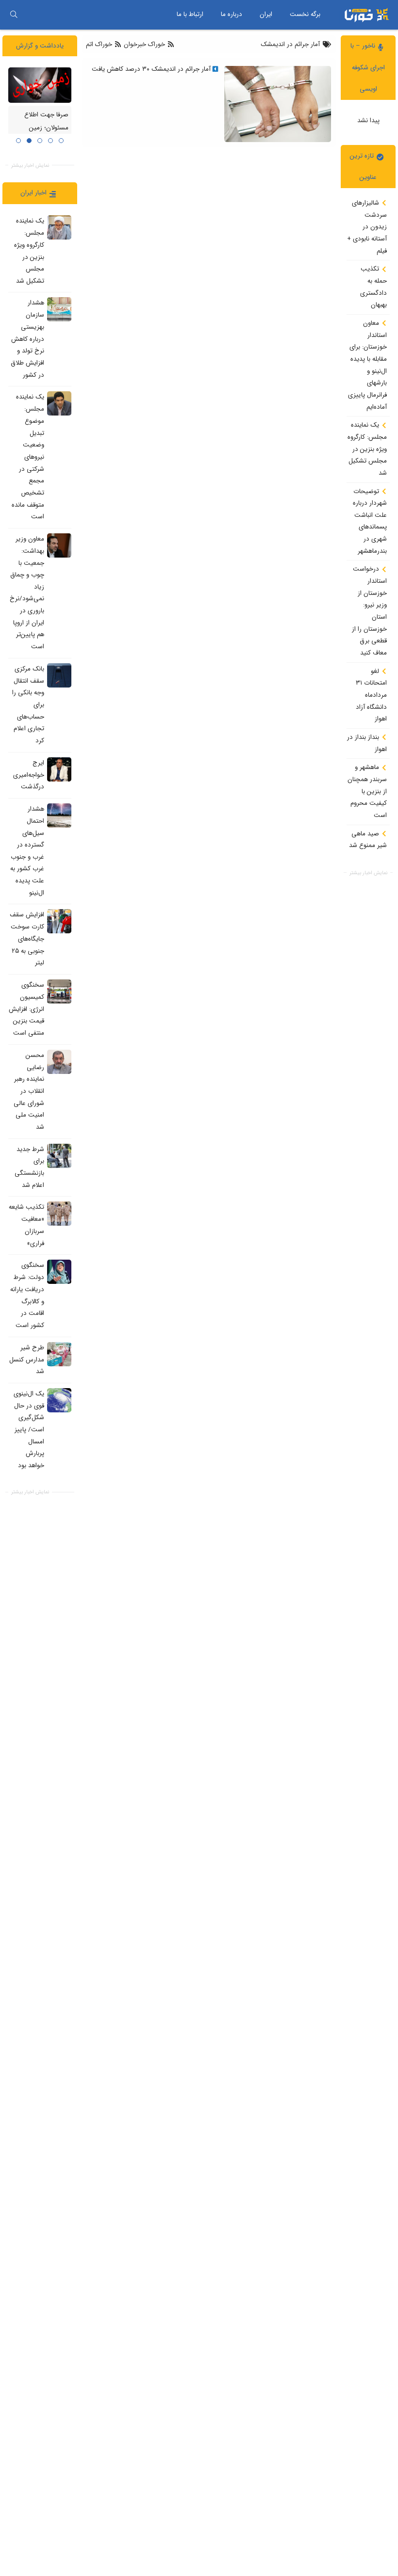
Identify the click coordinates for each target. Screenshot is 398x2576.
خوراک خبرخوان (144, 44)
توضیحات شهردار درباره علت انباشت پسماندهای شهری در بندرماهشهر (370, 521)
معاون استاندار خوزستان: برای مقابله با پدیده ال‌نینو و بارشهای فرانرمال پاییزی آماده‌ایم (367, 365)
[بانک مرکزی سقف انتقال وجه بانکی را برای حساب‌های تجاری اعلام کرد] (59, 675)
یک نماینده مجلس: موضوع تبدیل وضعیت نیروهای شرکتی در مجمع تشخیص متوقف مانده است (28, 457)
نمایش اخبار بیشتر (368, 873)
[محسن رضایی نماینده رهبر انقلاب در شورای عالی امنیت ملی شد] (59, 1062)
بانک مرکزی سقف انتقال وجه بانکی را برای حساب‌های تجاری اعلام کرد (28, 705)
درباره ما (232, 14)
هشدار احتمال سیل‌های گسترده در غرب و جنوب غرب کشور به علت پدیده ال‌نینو (27, 851)
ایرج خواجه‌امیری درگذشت (29, 775)
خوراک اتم (100, 44)
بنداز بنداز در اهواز (367, 743)
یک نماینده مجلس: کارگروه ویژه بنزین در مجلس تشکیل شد (367, 449)
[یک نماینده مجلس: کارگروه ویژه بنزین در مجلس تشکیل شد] (59, 227)
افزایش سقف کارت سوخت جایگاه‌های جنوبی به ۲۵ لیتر (27, 939)
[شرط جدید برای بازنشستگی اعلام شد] (59, 1156)
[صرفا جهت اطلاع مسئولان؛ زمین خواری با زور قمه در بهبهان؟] (40, 85)
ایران (266, 14)
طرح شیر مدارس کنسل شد (27, 1360)
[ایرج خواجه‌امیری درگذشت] (59, 769)
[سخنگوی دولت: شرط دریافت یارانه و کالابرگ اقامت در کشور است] (59, 1272)
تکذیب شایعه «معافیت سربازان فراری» (26, 1225)
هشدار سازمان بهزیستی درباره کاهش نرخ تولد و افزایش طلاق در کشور (27, 339)
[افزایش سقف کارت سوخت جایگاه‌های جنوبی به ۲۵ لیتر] (59, 921)
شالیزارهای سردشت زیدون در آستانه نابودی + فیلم (367, 227)
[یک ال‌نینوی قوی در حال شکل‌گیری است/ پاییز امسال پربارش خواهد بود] (59, 1400)
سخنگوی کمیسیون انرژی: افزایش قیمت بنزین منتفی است (26, 1009)
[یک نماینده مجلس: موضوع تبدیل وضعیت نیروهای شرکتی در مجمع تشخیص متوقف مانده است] (59, 403)
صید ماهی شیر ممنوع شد (368, 840)
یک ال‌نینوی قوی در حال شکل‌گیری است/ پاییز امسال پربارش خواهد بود (29, 1430)
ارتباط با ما (190, 14)
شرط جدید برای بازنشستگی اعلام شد (29, 1167)
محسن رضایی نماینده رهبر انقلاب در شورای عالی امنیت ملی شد (29, 1091)
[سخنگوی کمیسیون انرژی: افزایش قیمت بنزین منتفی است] (59, 992)
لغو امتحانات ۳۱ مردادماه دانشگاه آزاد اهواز (371, 695)
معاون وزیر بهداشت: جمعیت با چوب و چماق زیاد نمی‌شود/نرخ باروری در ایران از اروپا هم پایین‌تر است (27, 593)
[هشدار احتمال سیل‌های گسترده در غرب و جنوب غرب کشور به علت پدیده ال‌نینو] (59, 816)
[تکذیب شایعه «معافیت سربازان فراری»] (59, 1214)
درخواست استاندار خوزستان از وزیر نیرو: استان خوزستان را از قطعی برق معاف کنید (369, 611)
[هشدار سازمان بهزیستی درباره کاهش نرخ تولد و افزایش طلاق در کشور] (59, 309)
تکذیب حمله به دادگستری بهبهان (373, 287)
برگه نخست (305, 14)
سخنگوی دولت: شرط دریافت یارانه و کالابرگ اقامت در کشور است (27, 1296)
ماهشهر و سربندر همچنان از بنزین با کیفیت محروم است (367, 791)
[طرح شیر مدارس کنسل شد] (59, 1354)
